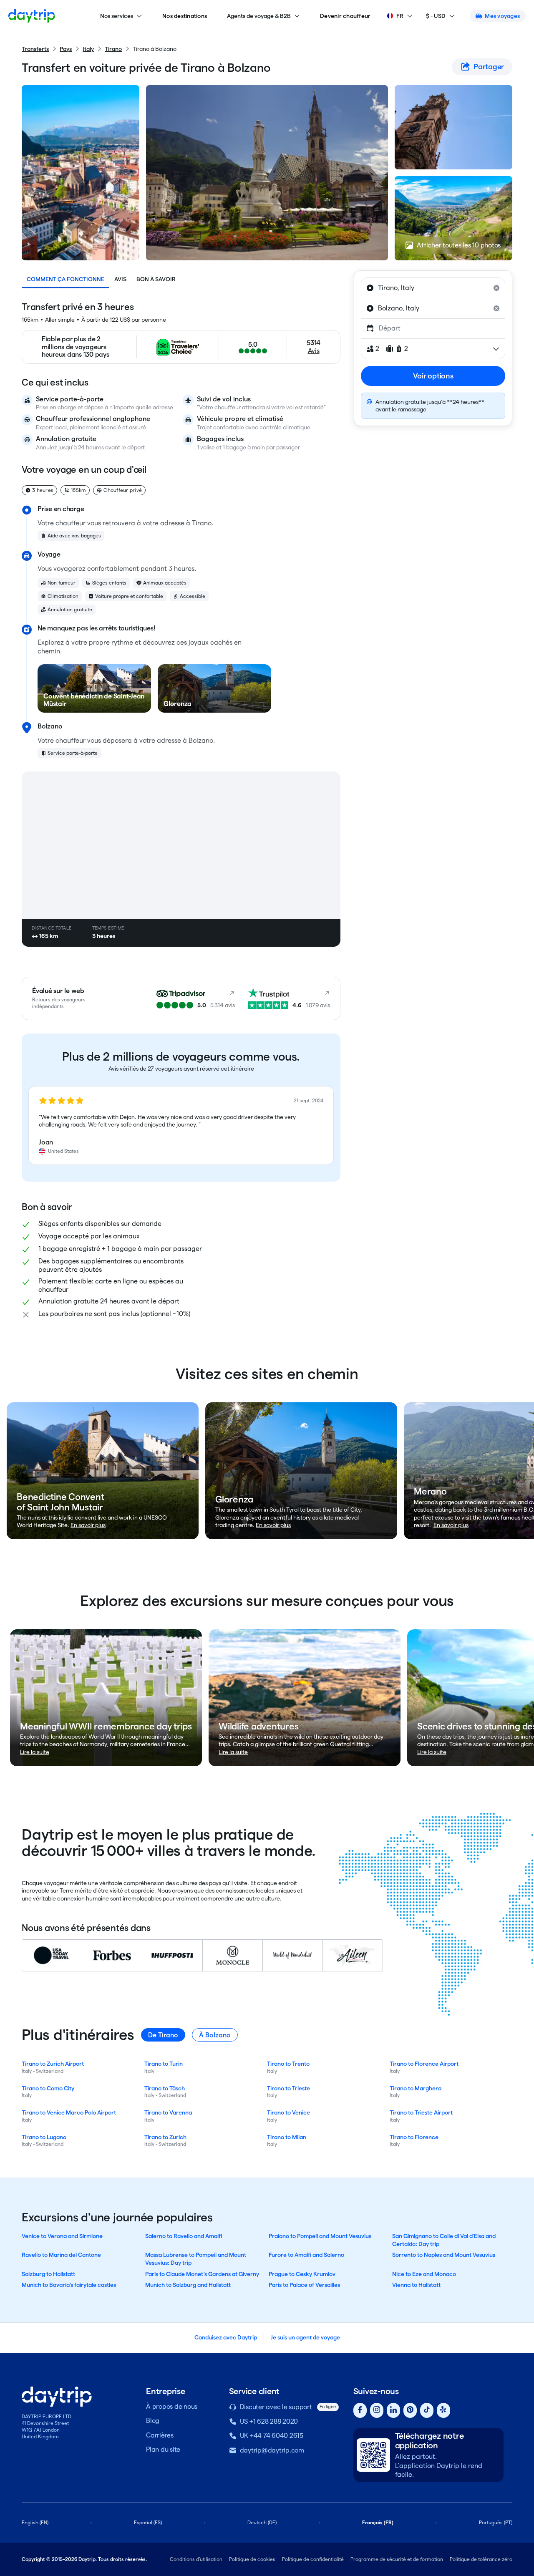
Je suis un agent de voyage (305, 2337)
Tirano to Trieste (288, 2088)
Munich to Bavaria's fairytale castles (69, 2285)
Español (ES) (148, 2522)
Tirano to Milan (287, 2137)
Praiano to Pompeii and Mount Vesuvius (320, 2236)
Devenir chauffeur (345, 16)
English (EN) (35, 2522)
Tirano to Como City (48, 2088)
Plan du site (163, 2449)
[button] (181, 1126)
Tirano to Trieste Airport (421, 2112)
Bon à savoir (156, 279)
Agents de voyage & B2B (259, 16)
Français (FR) (378, 2522)
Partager (489, 67)
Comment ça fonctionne (65, 279)
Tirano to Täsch (165, 2088)
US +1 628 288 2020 (269, 2421)
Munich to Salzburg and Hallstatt (188, 2285)
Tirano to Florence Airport (424, 2064)
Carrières (160, 2435)
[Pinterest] (410, 2411)
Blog (153, 2421)
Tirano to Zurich (165, 2137)
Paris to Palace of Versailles (304, 2285)
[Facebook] (360, 2411)
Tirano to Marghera (416, 2088)
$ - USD (436, 16)
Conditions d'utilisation (196, 2559)
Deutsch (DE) (262, 2522)
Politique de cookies (252, 2559)
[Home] (32, 16)
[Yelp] (443, 2411)
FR (400, 16)
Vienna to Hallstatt (416, 2285)
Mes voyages (502, 16)
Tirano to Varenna (168, 2112)
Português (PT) (496, 2522)
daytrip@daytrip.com (272, 2450)
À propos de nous (172, 2406)
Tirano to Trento (288, 2064)
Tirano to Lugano (44, 2137)
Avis (120, 279)
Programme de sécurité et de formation (397, 2559)
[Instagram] (377, 2411)
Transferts (35, 49)
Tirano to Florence (414, 2137)
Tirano (113, 49)
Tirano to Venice (288, 2112)
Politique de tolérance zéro (481, 2559)
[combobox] (433, 288)
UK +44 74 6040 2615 (272, 2436)
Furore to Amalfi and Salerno (306, 2255)
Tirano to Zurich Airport (53, 2064)
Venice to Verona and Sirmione (62, 2236)
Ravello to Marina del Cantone (61, 2255)
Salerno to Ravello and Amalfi (184, 2236)
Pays (66, 49)
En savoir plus (88, 1525)
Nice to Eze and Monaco (424, 2274)
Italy (88, 49)
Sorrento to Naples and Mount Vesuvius (444, 2255)
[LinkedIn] (393, 2411)
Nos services (117, 16)
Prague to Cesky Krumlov (302, 2274)
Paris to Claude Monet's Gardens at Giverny (202, 2274)
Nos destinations (185, 16)
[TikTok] (427, 2411)
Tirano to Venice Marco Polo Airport (69, 2112)
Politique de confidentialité (313, 2559)
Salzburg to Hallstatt (48, 2274)
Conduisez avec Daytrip (226, 2337)
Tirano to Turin (164, 2064)
